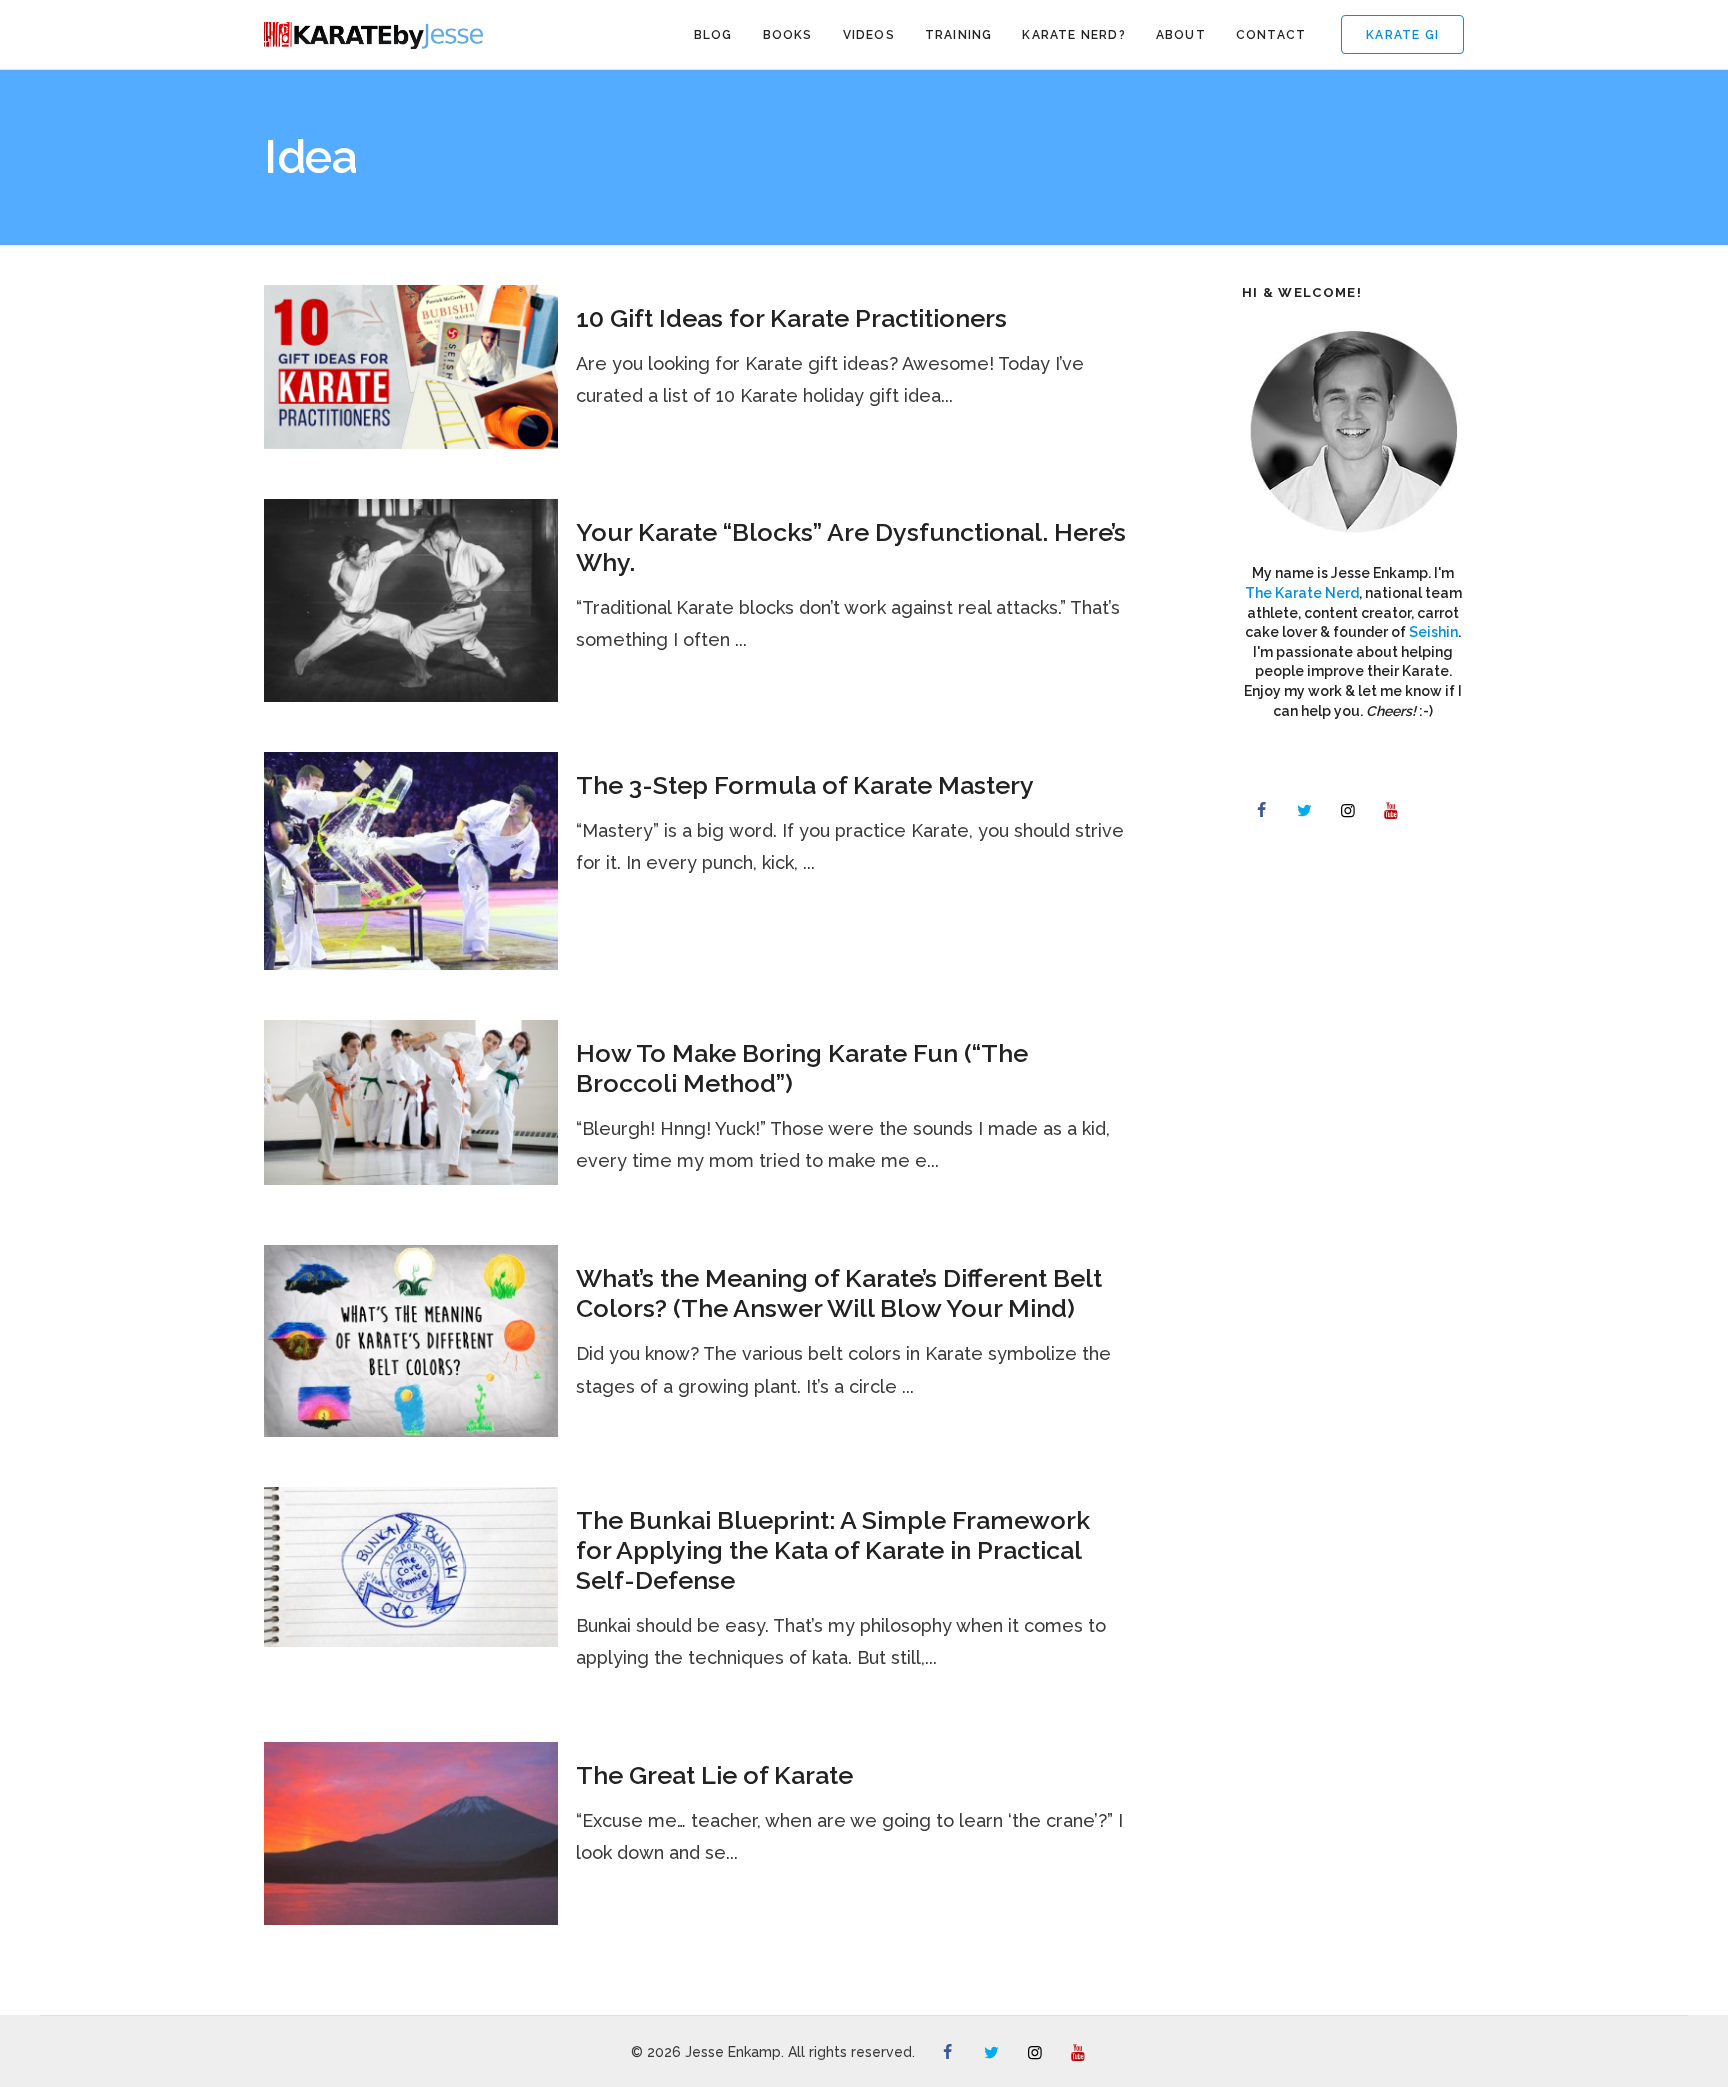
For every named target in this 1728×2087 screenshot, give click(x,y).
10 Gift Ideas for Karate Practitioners (791, 318)
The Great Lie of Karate (714, 1775)
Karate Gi (1402, 35)
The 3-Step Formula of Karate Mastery (805, 785)
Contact (1271, 35)
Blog (713, 35)
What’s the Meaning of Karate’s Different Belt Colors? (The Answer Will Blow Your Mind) (839, 1293)
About (1181, 35)
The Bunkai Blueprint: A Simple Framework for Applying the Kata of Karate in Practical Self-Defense (833, 1550)
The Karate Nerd (1302, 593)
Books (788, 35)
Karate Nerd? (1073, 35)
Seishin (1433, 632)
